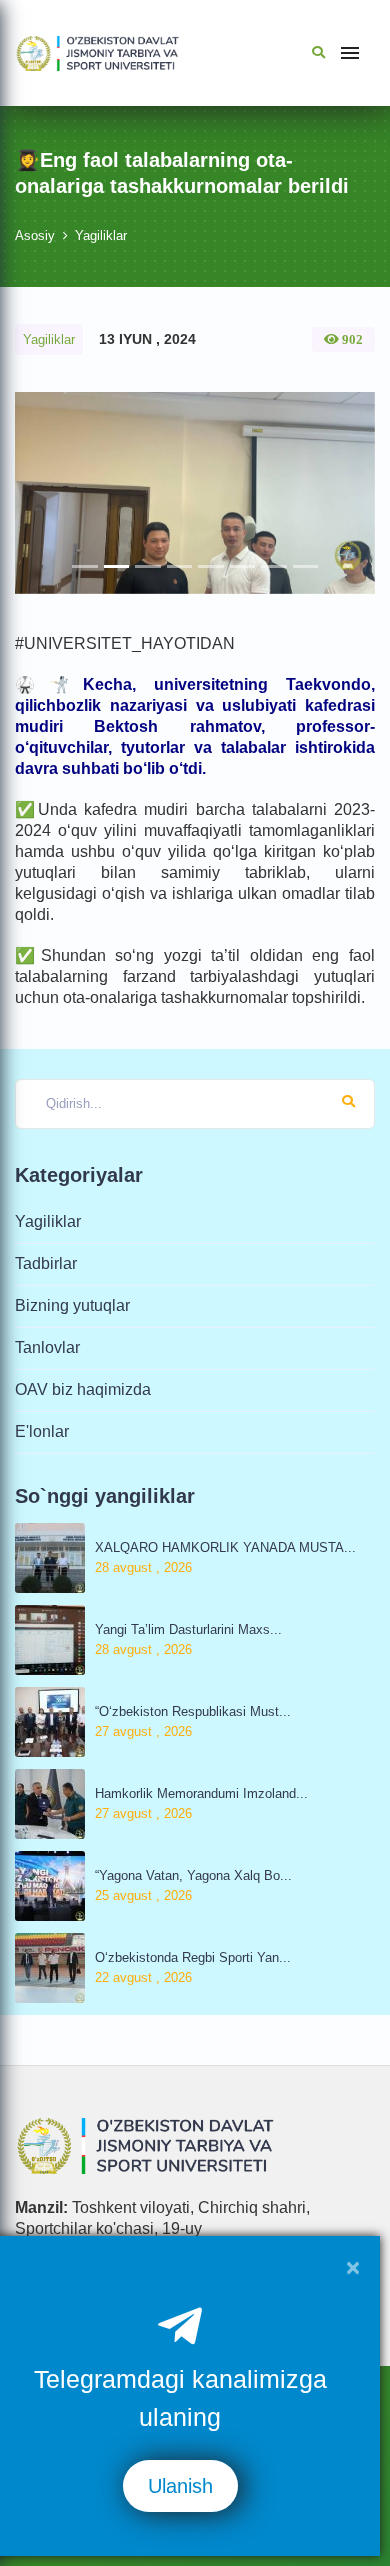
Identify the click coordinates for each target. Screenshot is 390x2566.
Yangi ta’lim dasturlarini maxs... (188, 1629)
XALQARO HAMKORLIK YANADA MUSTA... (225, 1547)
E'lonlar (42, 1431)
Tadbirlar (46, 1263)
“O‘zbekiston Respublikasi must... (193, 1711)
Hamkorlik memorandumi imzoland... (201, 1793)
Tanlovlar (47, 1347)
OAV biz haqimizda (83, 1389)
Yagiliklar (101, 235)
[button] (42, 493)
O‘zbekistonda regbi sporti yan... (193, 1957)
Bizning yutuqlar (72, 1305)
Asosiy (35, 235)
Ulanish (180, 2486)
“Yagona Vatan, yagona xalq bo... (193, 1875)
